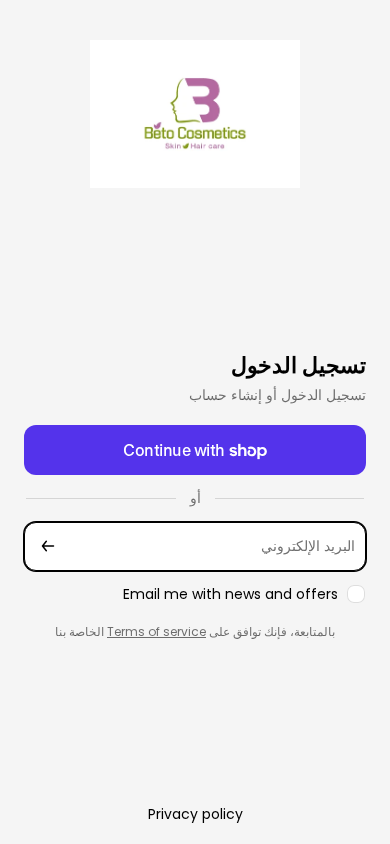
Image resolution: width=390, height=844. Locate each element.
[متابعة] (48, 546)
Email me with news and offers (230, 594)
